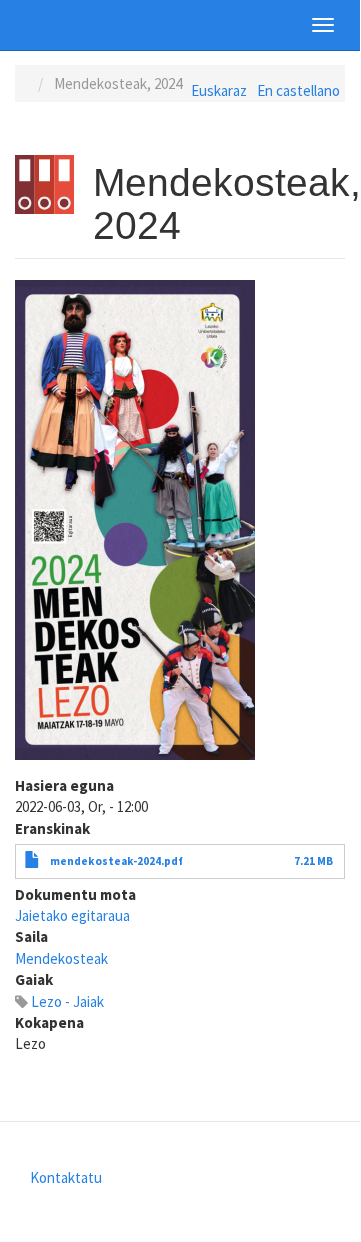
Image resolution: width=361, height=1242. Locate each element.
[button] (135, 520)
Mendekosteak (61, 958)
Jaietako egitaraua (72, 915)
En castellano (298, 90)
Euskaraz (219, 90)
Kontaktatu (66, 1177)
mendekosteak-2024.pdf (116, 861)
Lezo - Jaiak (67, 1001)
